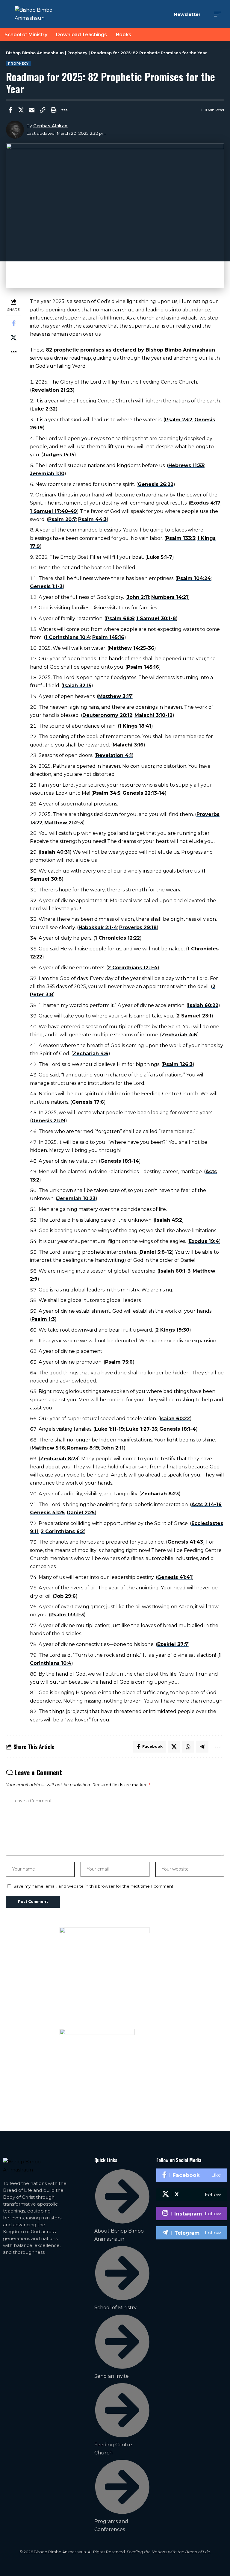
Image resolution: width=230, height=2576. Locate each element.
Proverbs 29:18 (138, 927)
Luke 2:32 (44, 409)
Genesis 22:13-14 (144, 793)
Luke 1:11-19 (109, 1429)
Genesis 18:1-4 (178, 1429)
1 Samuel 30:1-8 (156, 618)
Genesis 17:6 (88, 1102)
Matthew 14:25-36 (132, 648)
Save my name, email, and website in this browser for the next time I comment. (94, 1886)
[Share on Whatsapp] (188, 1747)
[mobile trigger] (219, 14)
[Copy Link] (43, 110)
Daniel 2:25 (81, 1513)
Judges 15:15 (59, 455)
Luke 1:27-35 (142, 1429)
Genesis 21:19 (48, 1121)
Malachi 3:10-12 (153, 715)
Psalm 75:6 (119, 1362)
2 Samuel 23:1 (194, 1016)
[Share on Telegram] (202, 1747)
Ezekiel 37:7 (173, 1644)
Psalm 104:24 (194, 578)
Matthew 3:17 (115, 696)
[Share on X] (21, 110)
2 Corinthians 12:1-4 (133, 968)
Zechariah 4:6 (179, 1035)
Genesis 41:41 (175, 1577)
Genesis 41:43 (185, 1542)
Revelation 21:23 (52, 390)
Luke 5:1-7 (159, 557)
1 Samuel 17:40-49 (53, 511)
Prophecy (18, 64)
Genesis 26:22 (156, 484)
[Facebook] (192, 2175)
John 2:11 (138, 597)
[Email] (32, 110)
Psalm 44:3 (92, 519)
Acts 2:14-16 (206, 1504)
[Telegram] (192, 2233)
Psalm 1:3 (43, 1319)
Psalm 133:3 (181, 538)
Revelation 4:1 (114, 755)
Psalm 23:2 (179, 420)
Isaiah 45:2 (169, 1220)
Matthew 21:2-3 (64, 823)
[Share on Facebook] (10, 110)
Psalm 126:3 (178, 1064)
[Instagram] (192, 2213)
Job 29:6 (65, 1596)
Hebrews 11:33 (186, 465)
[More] (64, 110)
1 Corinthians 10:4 (68, 637)
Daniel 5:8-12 (156, 1252)
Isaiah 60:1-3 (175, 1271)
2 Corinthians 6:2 (62, 1531)
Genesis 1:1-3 (46, 586)
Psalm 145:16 (108, 637)
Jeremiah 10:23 (76, 1198)
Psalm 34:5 (107, 793)
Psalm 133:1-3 (67, 1615)
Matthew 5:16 (48, 1448)
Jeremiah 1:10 (47, 474)
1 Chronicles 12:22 (117, 938)
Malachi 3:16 (128, 745)
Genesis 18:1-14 (120, 1161)
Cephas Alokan (50, 126)
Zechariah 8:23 (59, 1459)
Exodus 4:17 (205, 503)
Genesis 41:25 (47, 1513)
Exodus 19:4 (204, 1241)
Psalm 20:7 (62, 519)
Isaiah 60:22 (203, 1005)
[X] (192, 2194)
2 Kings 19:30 (172, 1330)
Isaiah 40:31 (55, 852)
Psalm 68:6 (120, 618)
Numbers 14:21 (170, 597)
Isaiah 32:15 (77, 686)
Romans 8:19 (83, 1448)
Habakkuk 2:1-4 (98, 927)
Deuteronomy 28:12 (107, 715)
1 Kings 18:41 (135, 726)
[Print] (53, 110)
